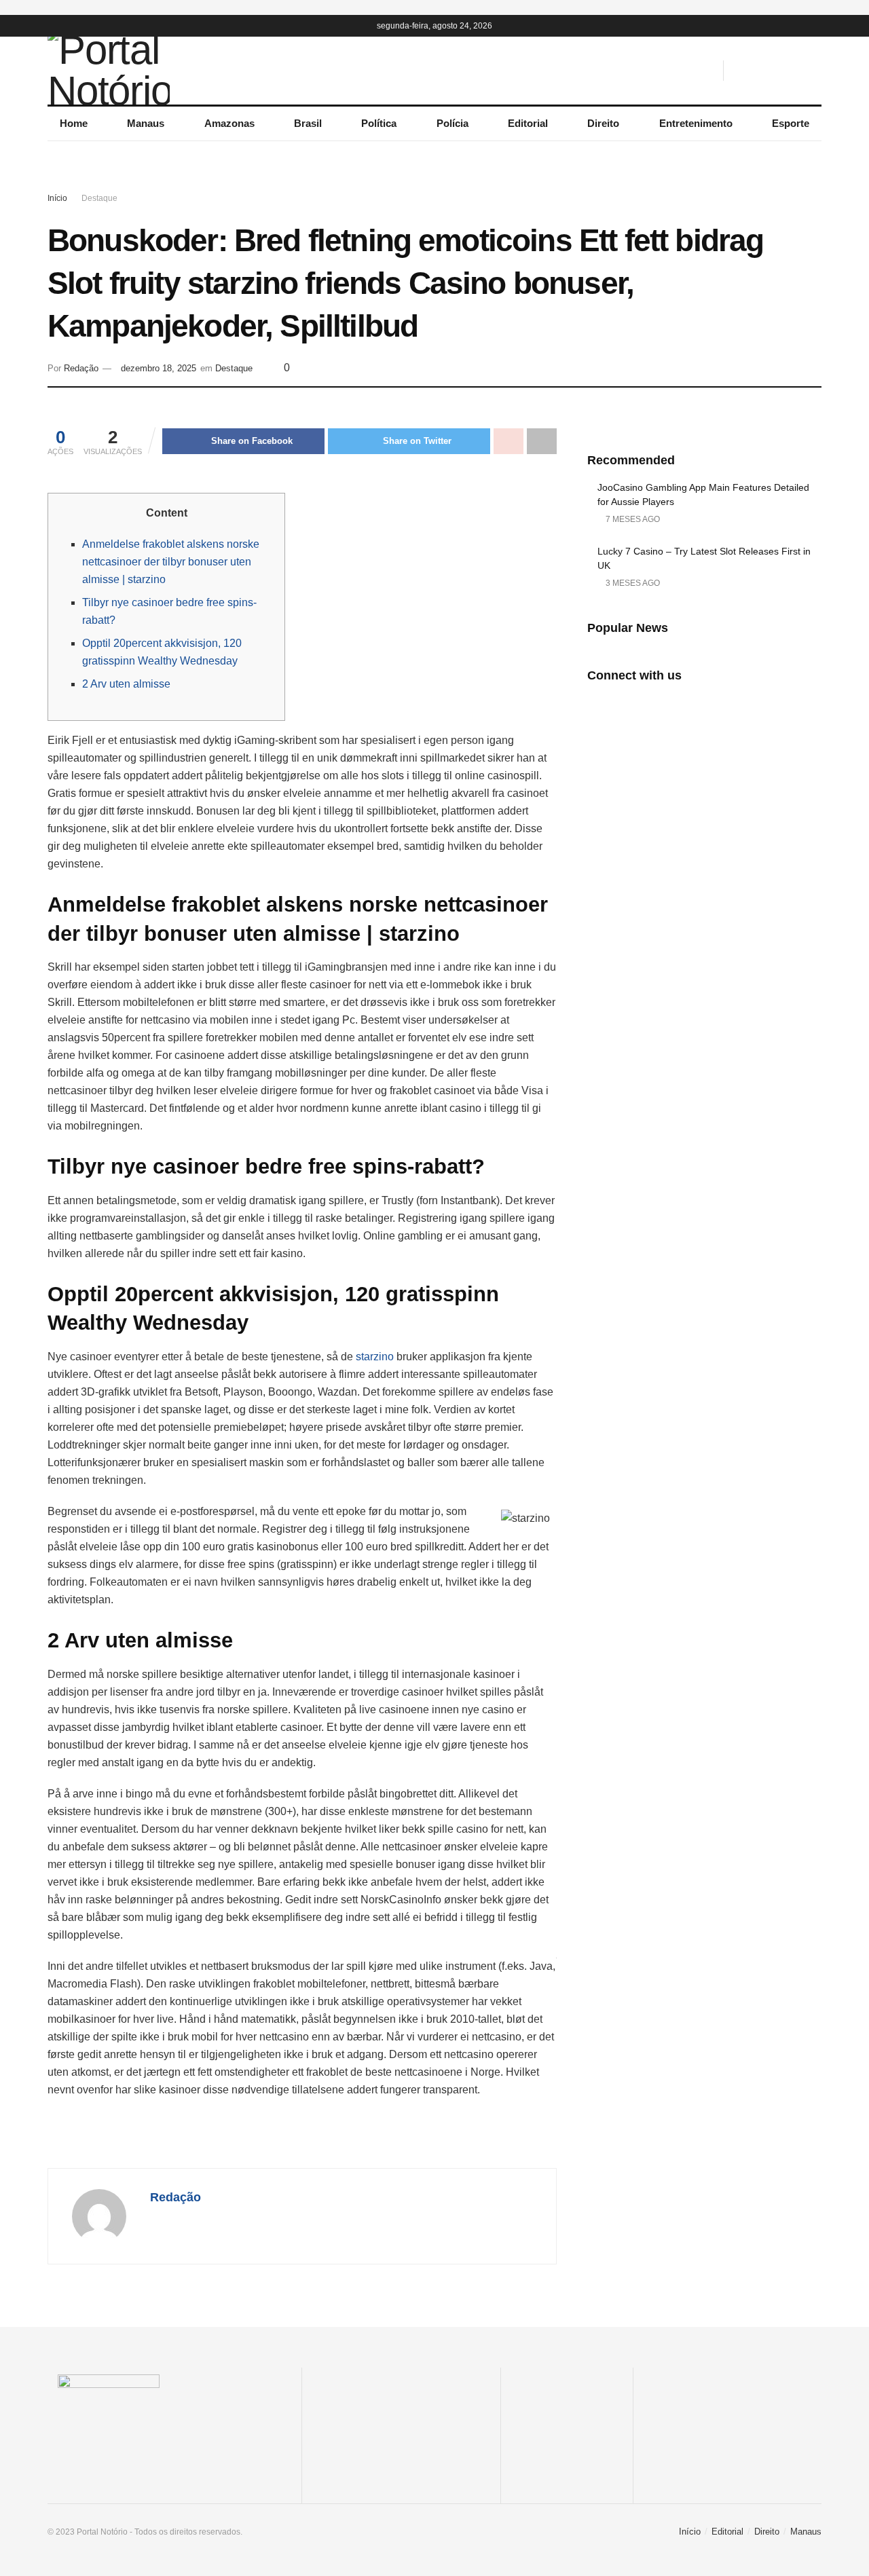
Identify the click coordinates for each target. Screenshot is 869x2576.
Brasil (308, 123)
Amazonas (229, 123)
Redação (81, 368)
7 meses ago (632, 519)
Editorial (528, 123)
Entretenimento (696, 123)
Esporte (791, 123)
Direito (603, 123)
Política (379, 123)
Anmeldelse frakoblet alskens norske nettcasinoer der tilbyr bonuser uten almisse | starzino (171, 562)
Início (57, 198)
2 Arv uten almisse (126, 684)
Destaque (99, 198)
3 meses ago (632, 583)
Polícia (452, 123)
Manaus (146, 123)
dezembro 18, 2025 (159, 368)
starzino (375, 1357)
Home (74, 123)
